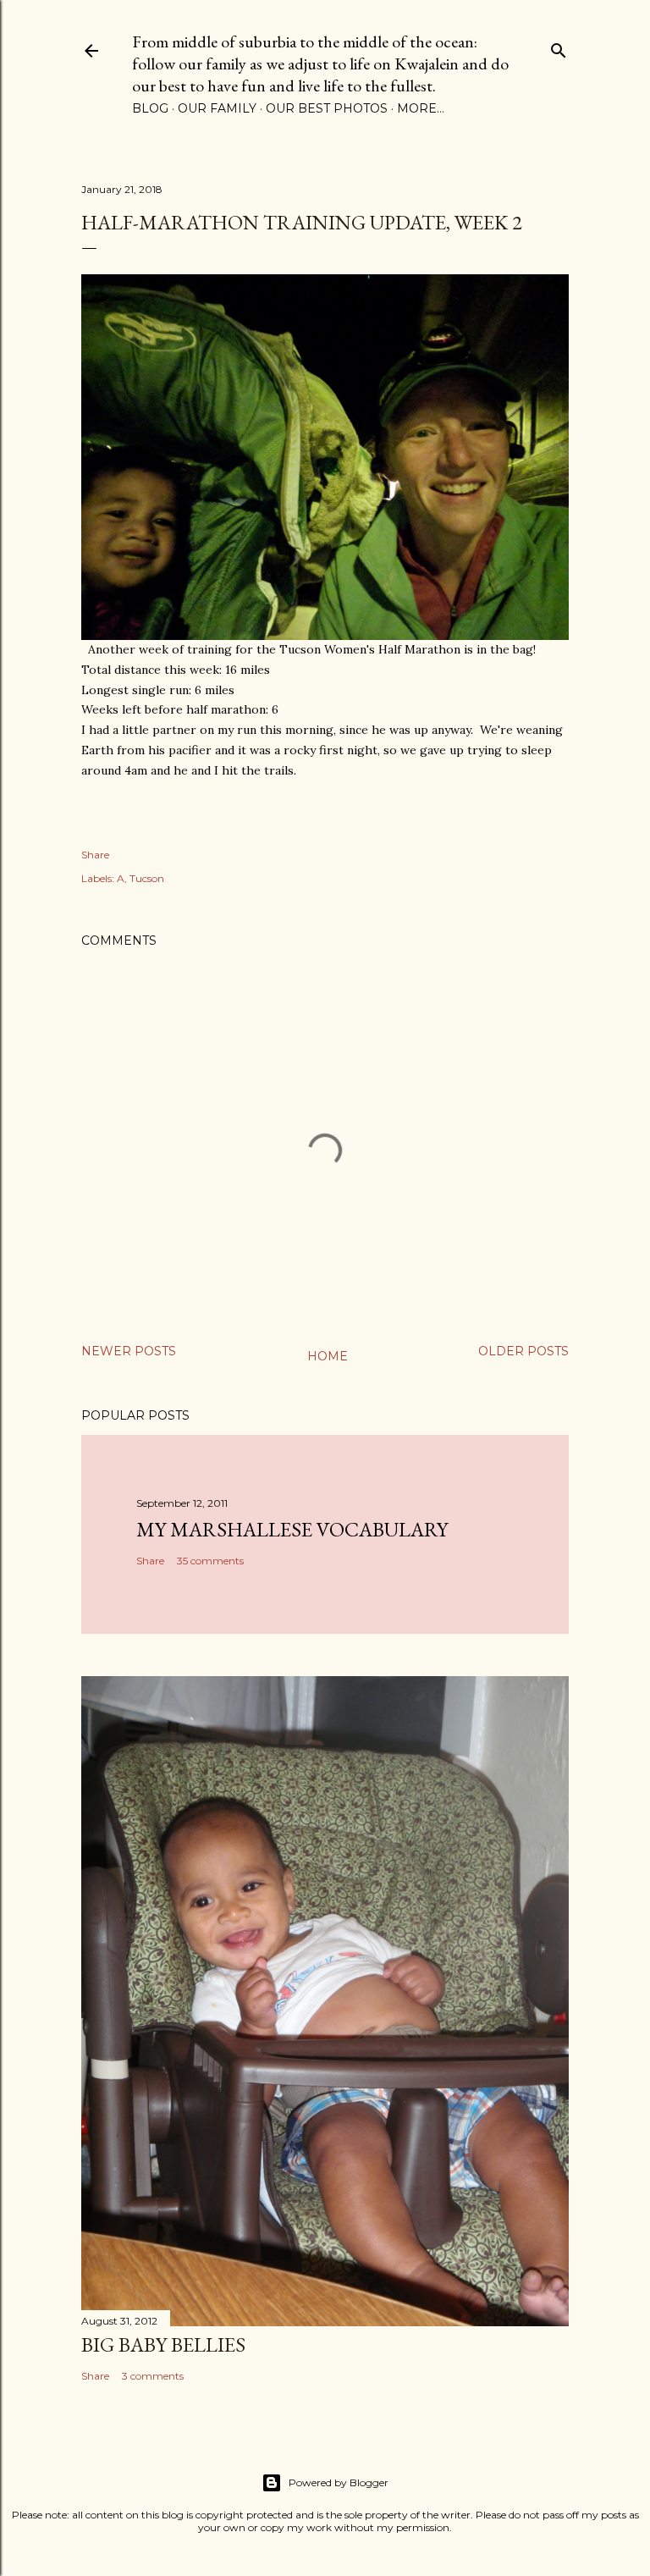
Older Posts (523, 1351)
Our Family (217, 108)
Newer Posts (129, 1351)
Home (328, 1356)
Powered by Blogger (339, 2482)
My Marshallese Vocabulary (292, 1529)
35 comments (210, 1561)
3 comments (153, 2376)
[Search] (559, 47)
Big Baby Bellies (163, 2344)
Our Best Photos (327, 108)
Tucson (147, 878)
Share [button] (95, 855)
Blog (150, 108)
